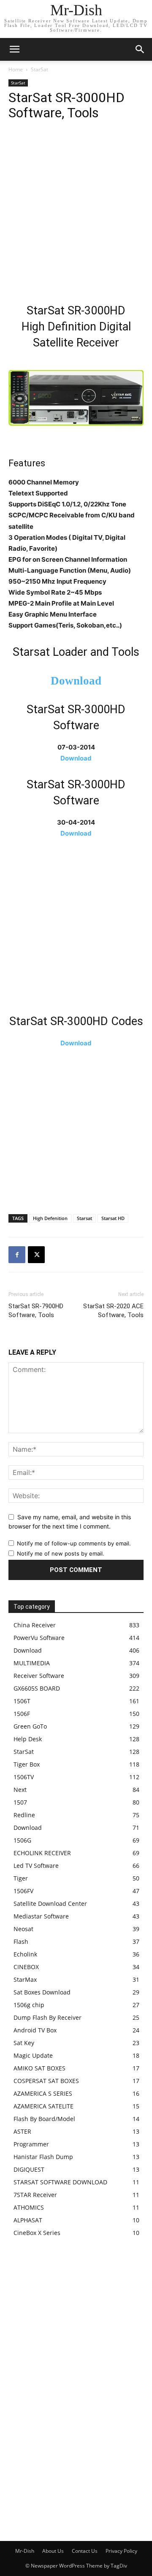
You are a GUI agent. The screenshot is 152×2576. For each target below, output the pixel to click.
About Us (53, 2551)
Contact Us (85, 2551)
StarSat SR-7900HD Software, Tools (36, 1311)
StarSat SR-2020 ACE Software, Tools (113, 1311)
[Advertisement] (76, 214)
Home (16, 69)
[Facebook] (17, 1255)
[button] (140, 49)
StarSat (39, 69)
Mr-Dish (25, 2551)
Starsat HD (113, 1218)
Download (76, 681)
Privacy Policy (121, 2551)
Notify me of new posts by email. (61, 1553)
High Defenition (50, 1218)
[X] (36, 1255)
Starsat (84, 1218)
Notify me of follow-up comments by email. (74, 1543)
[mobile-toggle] (14, 49)
